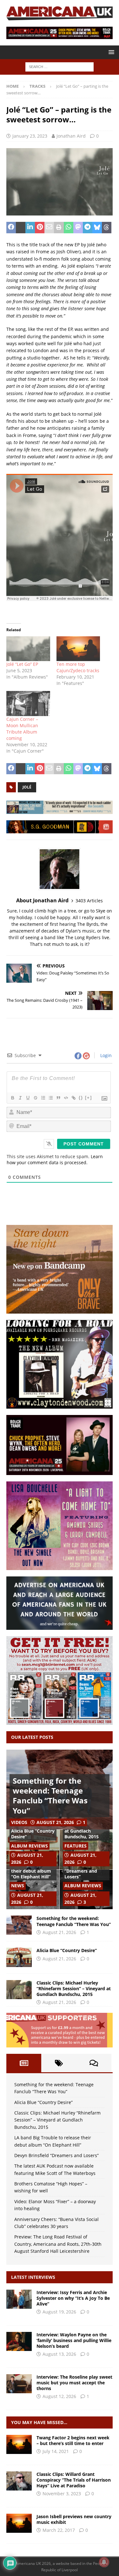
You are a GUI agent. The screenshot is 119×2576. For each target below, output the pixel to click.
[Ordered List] (43, 1098)
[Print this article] (59, 228)
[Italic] (20, 1098)
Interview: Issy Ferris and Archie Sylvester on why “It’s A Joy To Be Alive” (73, 2298)
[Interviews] (19, 2299)
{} (81, 1098)
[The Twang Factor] (19, 2444)
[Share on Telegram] (88, 228)
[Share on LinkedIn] (30, 228)
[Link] (73, 1098)
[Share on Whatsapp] (69, 228)
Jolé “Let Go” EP (22, 664)
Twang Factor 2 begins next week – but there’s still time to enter (73, 2440)
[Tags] (59, 2063)
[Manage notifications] (104, 2562)
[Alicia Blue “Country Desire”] (19, 1957)
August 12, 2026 (59, 2396)
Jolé (27, 787)
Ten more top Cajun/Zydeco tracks (78, 667)
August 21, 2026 (55, 1822)
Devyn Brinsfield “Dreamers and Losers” (82, 1871)
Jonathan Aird (71, 136)
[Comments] (94, 2063)
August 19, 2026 (59, 2312)
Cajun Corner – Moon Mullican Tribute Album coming (22, 729)
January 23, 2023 (30, 136)
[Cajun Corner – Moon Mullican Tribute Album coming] (28, 704)
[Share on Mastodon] (78, 228)
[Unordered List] (50, 1098)
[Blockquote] (58, 1098)
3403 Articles (89, 901)
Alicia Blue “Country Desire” (33, 1834)
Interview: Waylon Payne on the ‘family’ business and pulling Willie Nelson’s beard (74, 2340)
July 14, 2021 (56, 2451)
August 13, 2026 (59, 2354)
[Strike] (35, 1098)
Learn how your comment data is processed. (55, 1159)
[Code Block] (66, 1098)
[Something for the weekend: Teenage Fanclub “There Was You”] (19, 1925)
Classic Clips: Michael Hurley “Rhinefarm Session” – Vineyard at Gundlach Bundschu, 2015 (74, 1988)
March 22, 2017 (59, 2530)
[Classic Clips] (19, 2481)
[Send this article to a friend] (49, 228)
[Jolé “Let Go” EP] (28, 649)
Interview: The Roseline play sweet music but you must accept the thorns (74, 2383)
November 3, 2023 (62, 2494)
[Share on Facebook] (11, 228)
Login (105, 1055)
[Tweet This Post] (21, 228)
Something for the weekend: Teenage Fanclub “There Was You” (50, 1796)
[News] (19, 2523)
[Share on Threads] (107, 228)
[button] (110, 52)
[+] (89, 1098)
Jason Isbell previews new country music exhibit (74, 2519)
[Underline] (28, 1098)
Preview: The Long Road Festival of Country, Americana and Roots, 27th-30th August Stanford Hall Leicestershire (58, 2244)
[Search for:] (60, 67)
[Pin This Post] (40, 228)
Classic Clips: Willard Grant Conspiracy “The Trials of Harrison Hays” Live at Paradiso (74, 2480)
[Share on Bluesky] (97, 228)
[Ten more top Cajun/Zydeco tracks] (78, 649)
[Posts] (24, 2063)
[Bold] (12, 1098)
